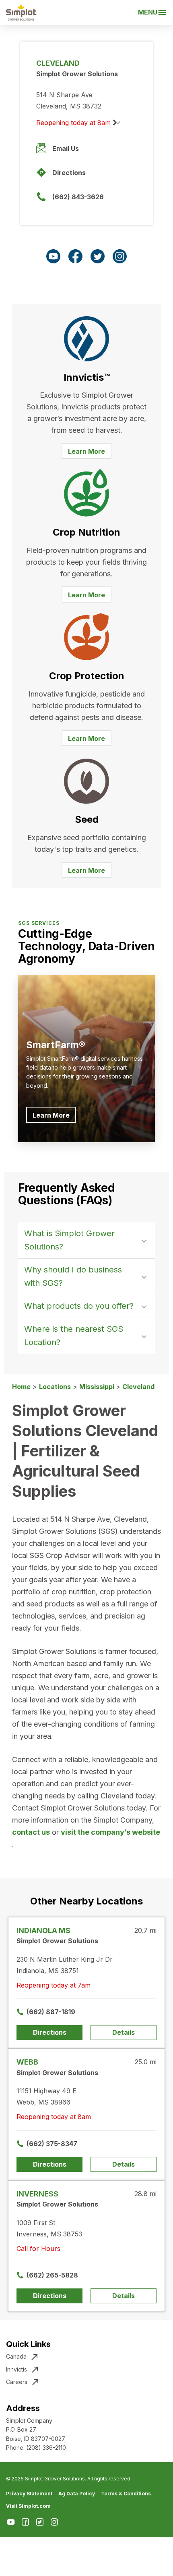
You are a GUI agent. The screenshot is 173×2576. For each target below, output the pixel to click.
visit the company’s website (110, 1832)
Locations (55, 1387)
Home (21, 1387)
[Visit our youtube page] (53, 256)
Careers (17, 2382)
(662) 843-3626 (78, 197)
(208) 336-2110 (46, 2448)
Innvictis (16, 2369)
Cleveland (138, 1387)
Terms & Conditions (126, 2494)
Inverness (37, 2194)
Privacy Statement (29, 2494)
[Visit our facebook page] (75, 256)
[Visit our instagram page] (120, 256)
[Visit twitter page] (98, 256)
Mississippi (98, 1387)
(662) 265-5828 (52, 2275)
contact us (31, 1832)
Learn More (86, 451)
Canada (16, 2356)
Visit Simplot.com (28, 2506)
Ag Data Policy (77, 2494)
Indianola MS (43, 1930)
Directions (69, 173)
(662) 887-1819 (51, 2012)
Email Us (66, 148)
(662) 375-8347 (52, 2144)
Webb (27, 2062)
